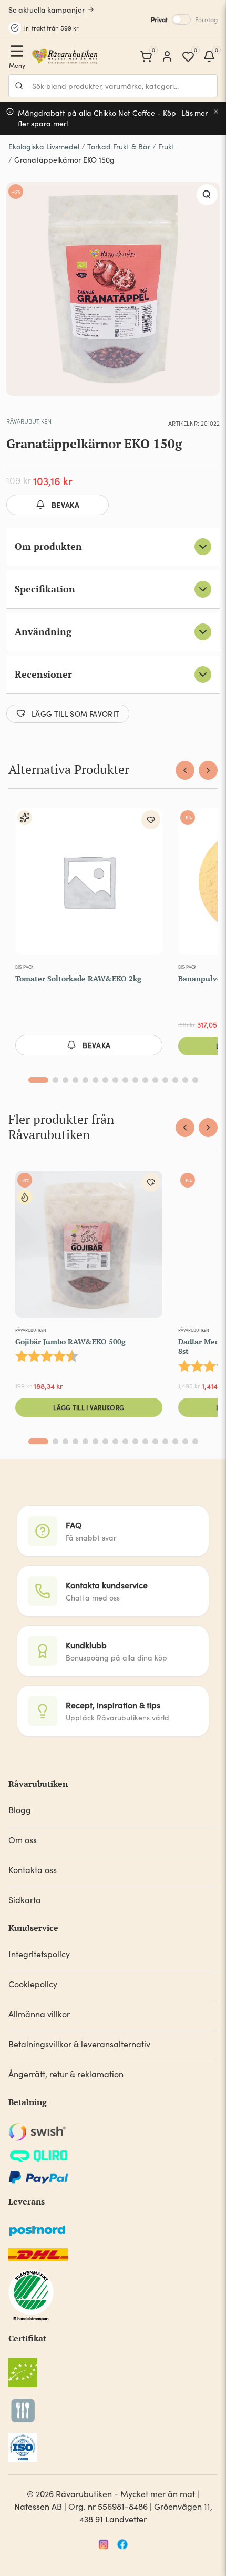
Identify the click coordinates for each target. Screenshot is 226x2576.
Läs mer (195, 113)
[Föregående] (185, 770)
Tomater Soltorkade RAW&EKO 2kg (78, 978)
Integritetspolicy (39, 1954)
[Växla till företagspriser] (181, 19)
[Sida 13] (165, 1080)
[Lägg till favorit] (151, 820)
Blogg (20, 1810)
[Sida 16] (195, 1080)
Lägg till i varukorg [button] (89, 1407)
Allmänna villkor (39, 2014)
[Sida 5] (85, 1080)
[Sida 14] (175, 1080)
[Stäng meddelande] (216, 112)
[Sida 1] (38, 1080)
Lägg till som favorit (75, 713)
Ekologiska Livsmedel (44, 147)
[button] (207, 195)
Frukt (166, 147)
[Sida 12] (155, 1080)
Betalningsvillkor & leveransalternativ (79, 2044)
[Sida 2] (55, 1080)
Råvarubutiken (29, 421)
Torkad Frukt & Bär (119, 147)
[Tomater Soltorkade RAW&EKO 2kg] (89, 884)
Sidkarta (25, 1900)
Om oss (23, 1840)
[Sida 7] (105, 1080)
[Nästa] (208, 770)
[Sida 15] (185, 1080)
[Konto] (167, 56)
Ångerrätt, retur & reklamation (66, 2074)
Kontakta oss (33, 1870)
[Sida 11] (145, 1080)
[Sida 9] (125, 1080)
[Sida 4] (75, 1080)
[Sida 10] (135, 1080)
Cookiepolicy (33, 1984)
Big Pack (24, 967)
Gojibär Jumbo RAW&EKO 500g (70, 1341)
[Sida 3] (65, 1080)
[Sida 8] (115, 1080)
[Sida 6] (95, 1080)
